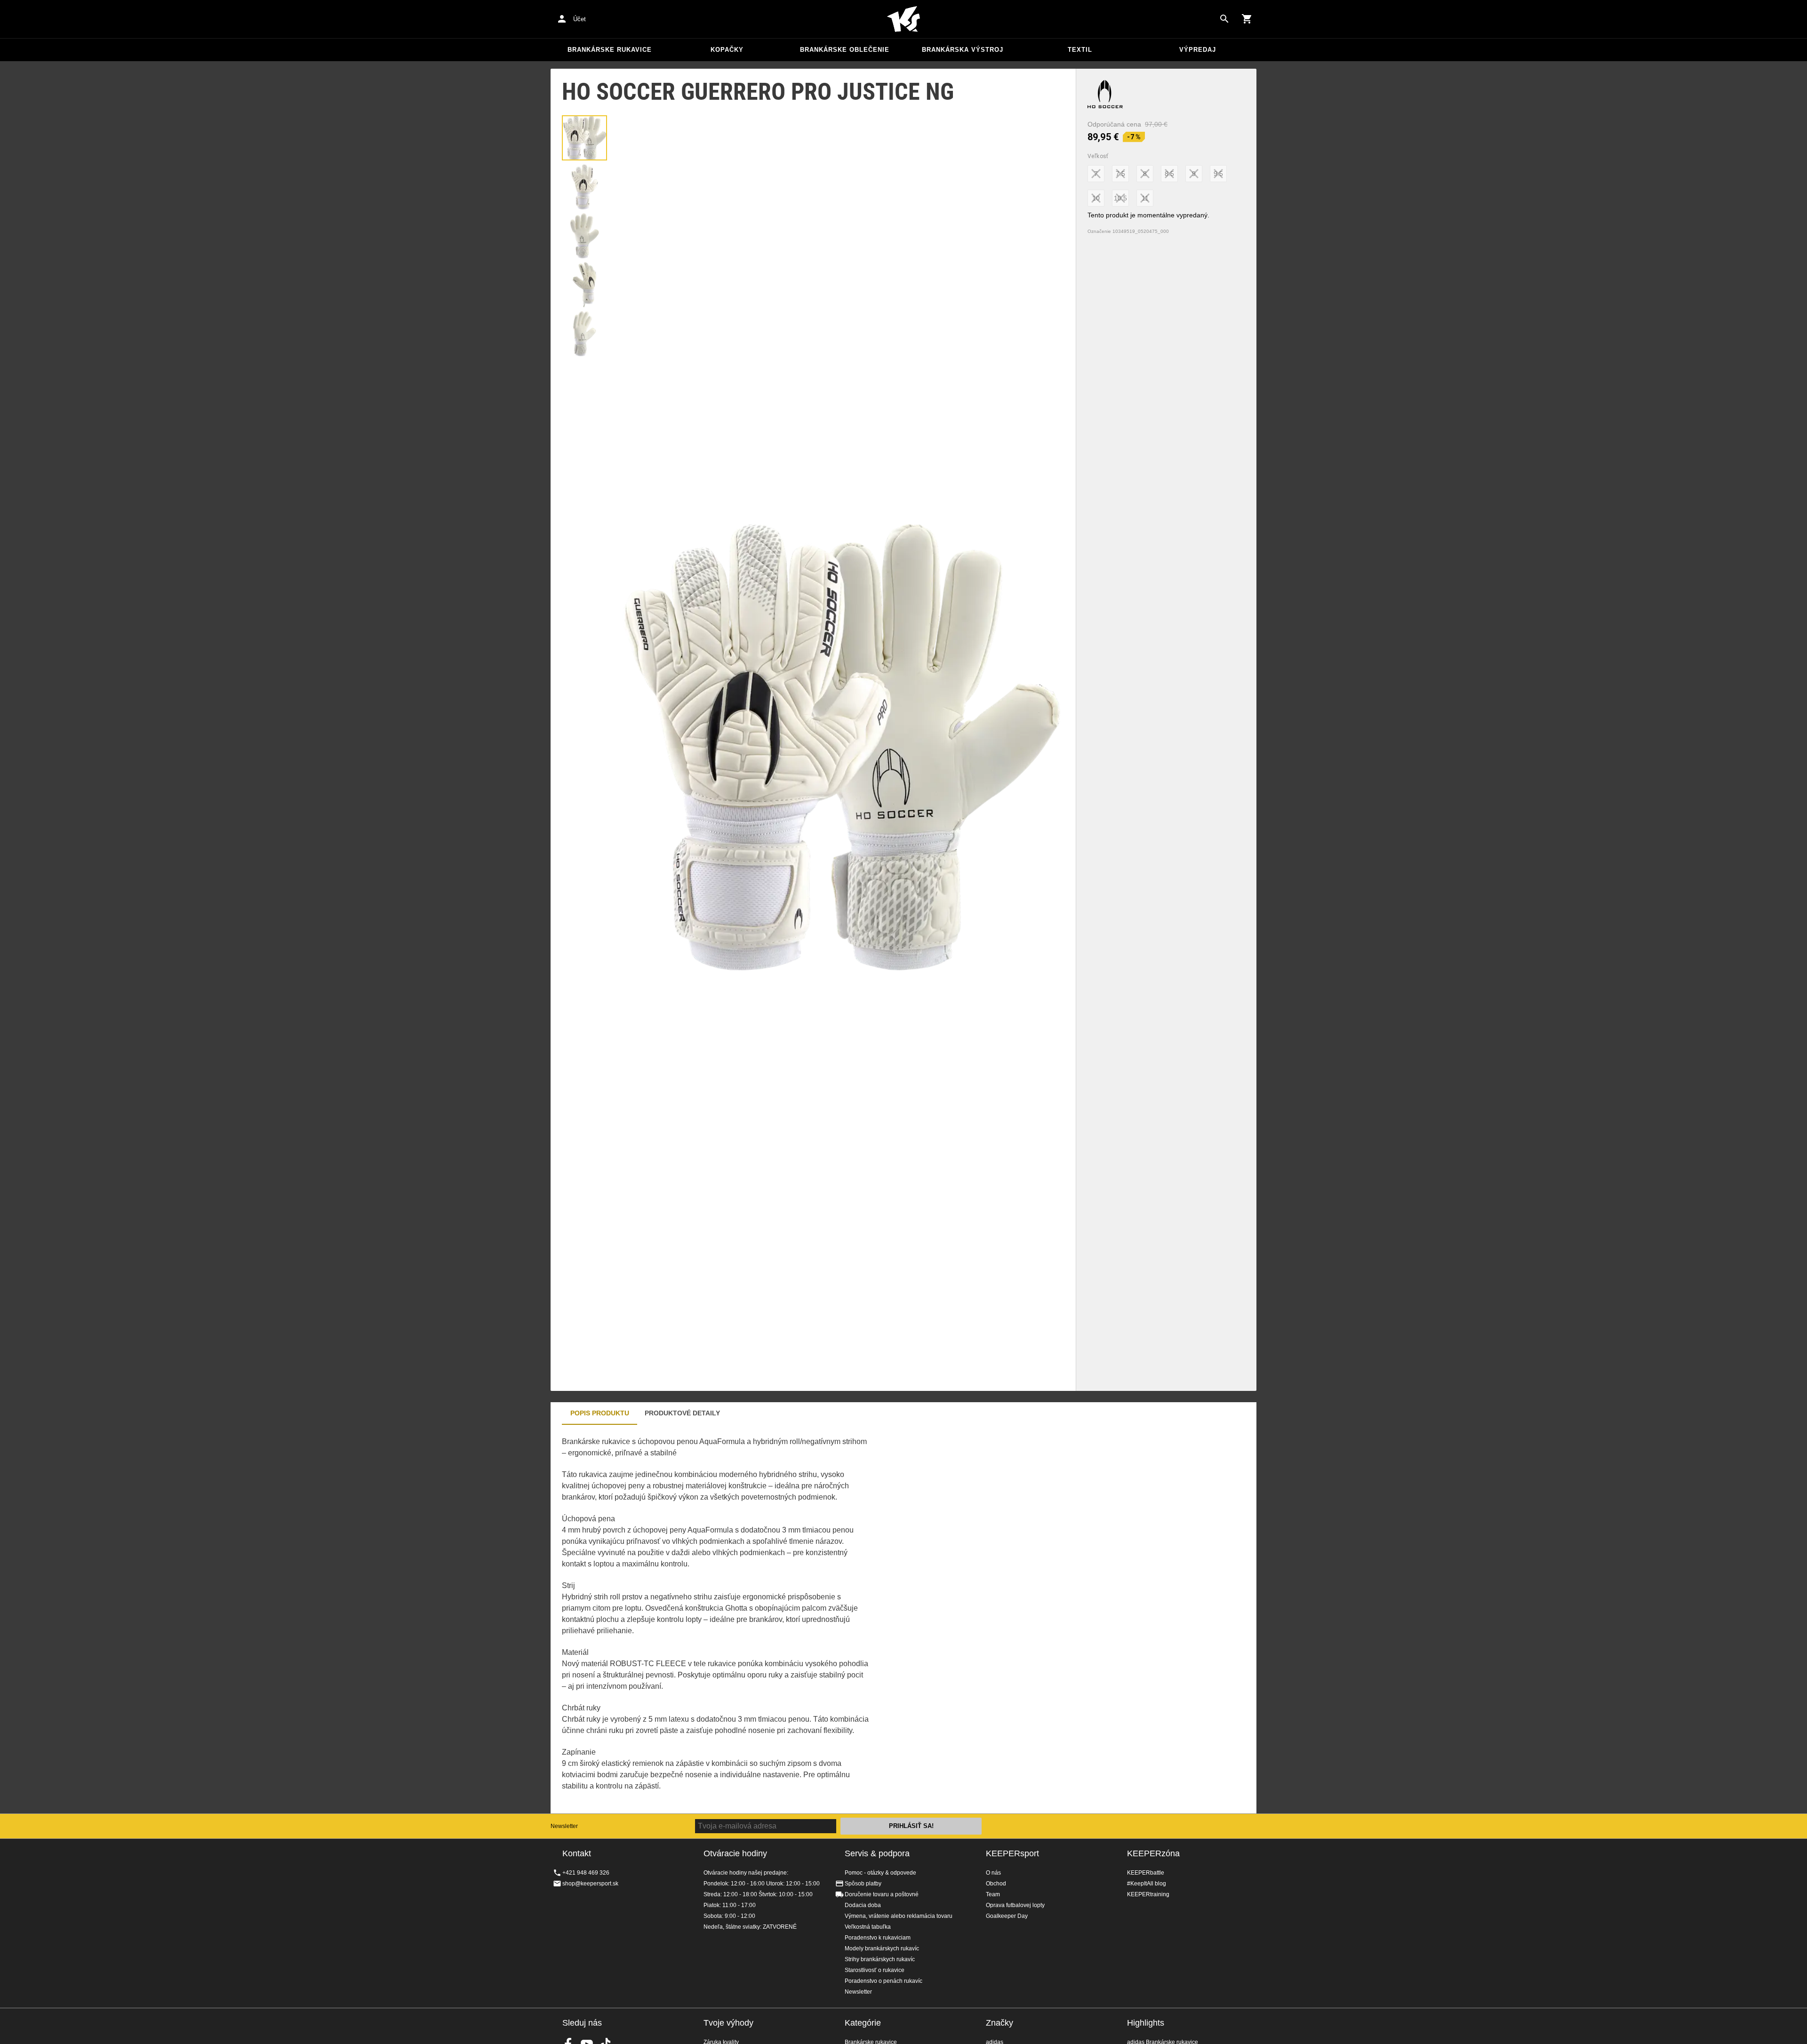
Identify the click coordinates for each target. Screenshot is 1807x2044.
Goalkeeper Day (1007, 1916)
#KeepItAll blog (1147, 1884)
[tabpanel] (715, 1619)
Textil (1080, 50)
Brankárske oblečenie (845, 50)
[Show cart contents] (1247, 19)
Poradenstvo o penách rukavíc (884, 1981)
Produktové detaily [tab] (682, 1413)
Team (993, 1894)
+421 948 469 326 (586, 1873)
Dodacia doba (863, 1905)
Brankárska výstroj (963, 50)
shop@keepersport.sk (590, 1884)
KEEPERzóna (1153, 1853)
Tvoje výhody (728, 2023)
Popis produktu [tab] (600, 1413)
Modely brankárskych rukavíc (882, 1948)
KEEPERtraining (1148, 1894)
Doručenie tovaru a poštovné (882, 1894)
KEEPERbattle (1146, 1873)
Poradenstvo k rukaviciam (878, 1938)
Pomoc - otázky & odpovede (880, 1873)
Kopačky (727, 50)
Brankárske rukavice (610, 50)
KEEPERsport (1012, 1853)
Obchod (996, 1884)
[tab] (584, 138)
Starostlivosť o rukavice (875, 1970)
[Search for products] (1224, 19)
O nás (993, 1873)
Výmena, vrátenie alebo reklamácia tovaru (899, 1916)
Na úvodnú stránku (903, 19)
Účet (580, 19)
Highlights (1146, 2023)
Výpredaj (1198, 50)
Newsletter (564, 1826)
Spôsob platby (863, 1884)
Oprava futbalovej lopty (1015, 1905)
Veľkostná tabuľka (868, 1927)
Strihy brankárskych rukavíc (880, 1959)
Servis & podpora (877, 1853)
